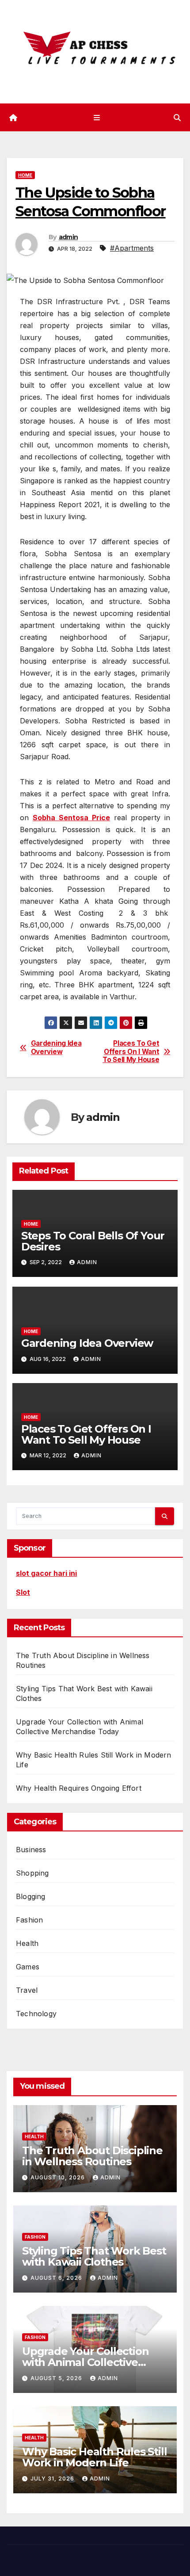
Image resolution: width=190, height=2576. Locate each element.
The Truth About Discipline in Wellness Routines (92, 2156)
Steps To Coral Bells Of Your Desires (93, 1241)
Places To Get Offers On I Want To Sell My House (131, 1052)
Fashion (29, 1920)
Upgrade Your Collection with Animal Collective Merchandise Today (85, 2362)
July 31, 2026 (53, 2479)
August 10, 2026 (59, 2177)
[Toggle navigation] (97, 117)
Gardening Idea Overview (56, 1047)
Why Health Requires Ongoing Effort (79, 1788)
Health (27, 1943)
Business (31, 1850)
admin (68, 237)
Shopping (32, 1873)
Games (28, 1967)
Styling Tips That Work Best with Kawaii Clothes (94, 2256)
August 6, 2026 (57, 2278)
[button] (177, 118)
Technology (36, 2014)
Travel (27, 1990)
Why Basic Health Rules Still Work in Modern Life (94, 2457)
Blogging (31, 1896)
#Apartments (132, 248)
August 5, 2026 (57, 2378)
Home (25, 175)
